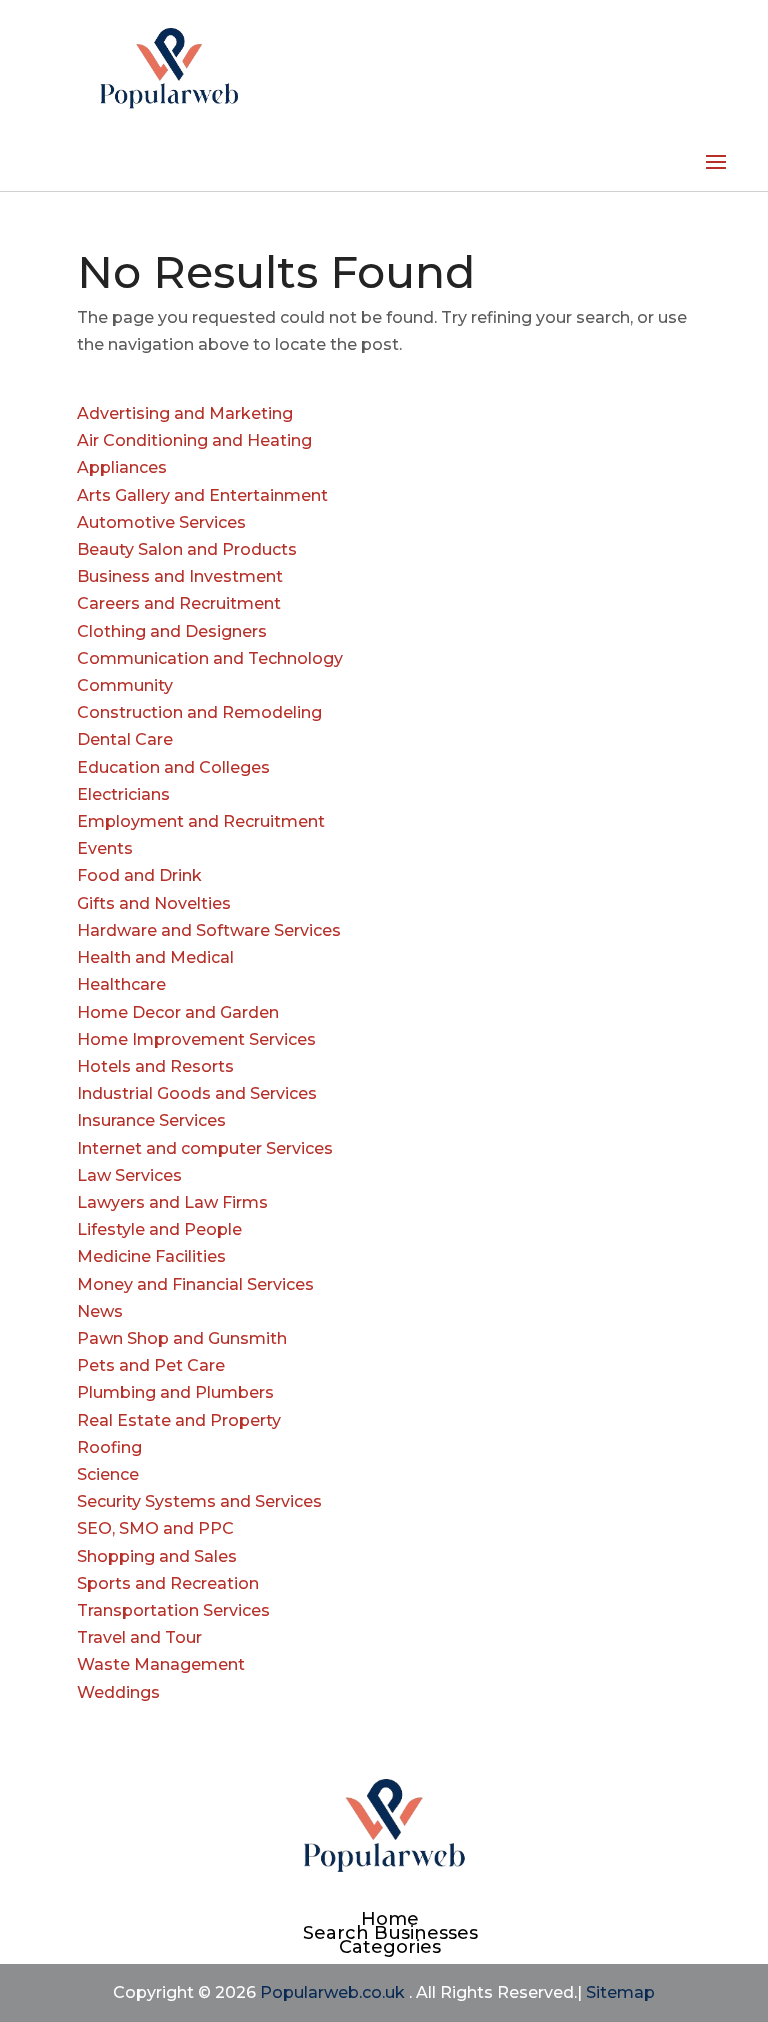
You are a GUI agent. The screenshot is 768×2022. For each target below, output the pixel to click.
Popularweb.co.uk (332, 1992)
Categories (390, 1947)
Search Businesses (390, 1933)
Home (390, 1919)
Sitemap (620, 1992)
